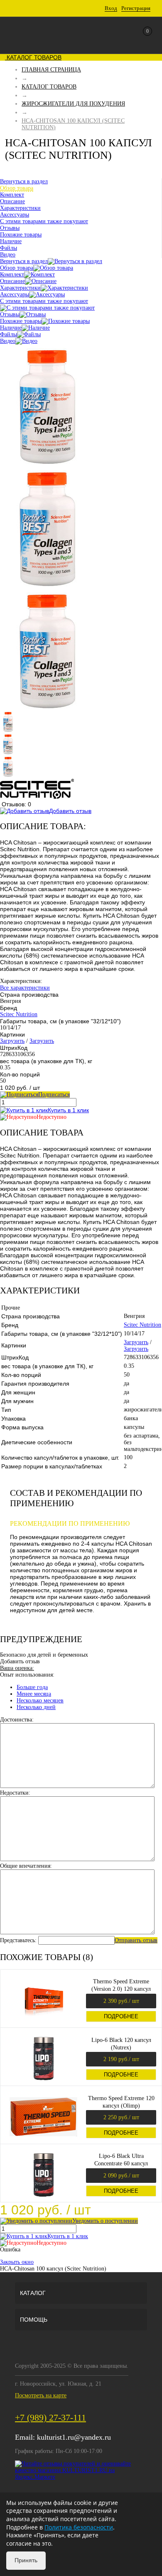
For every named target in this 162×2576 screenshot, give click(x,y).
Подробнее (121, 2016)
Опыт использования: (27, 1675)
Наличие (11, 328)
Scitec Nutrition (19, 1014)
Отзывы (10, 314)
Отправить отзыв (136, 1940)
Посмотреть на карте (41, 2395)
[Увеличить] (47, 463)
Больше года (32, 1687)
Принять (26, 2560)
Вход (111, 8)
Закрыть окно (17, 2262)
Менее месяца (34, 1694)
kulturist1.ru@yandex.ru (74, 2437)
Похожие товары (21, 321)
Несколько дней (36, 1707)
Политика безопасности (79, 2527)
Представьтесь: (18, 1940)
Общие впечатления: (26, 1866)
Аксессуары (15, 294)
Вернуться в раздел (24, 261)
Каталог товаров (33, 57)
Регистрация (136, 8)
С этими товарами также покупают (44, 301)
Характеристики (20, 288)
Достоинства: (17, 1720)
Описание (12, 281)
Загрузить (12, 1041)
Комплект (12, 275)
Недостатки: (15, 1793)
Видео (8, 341)
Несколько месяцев (40, 1701)
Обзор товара (17, 268)
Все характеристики (25, 988)
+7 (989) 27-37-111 (50, 2417)
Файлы (9, 334)
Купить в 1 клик (68, 1110)
